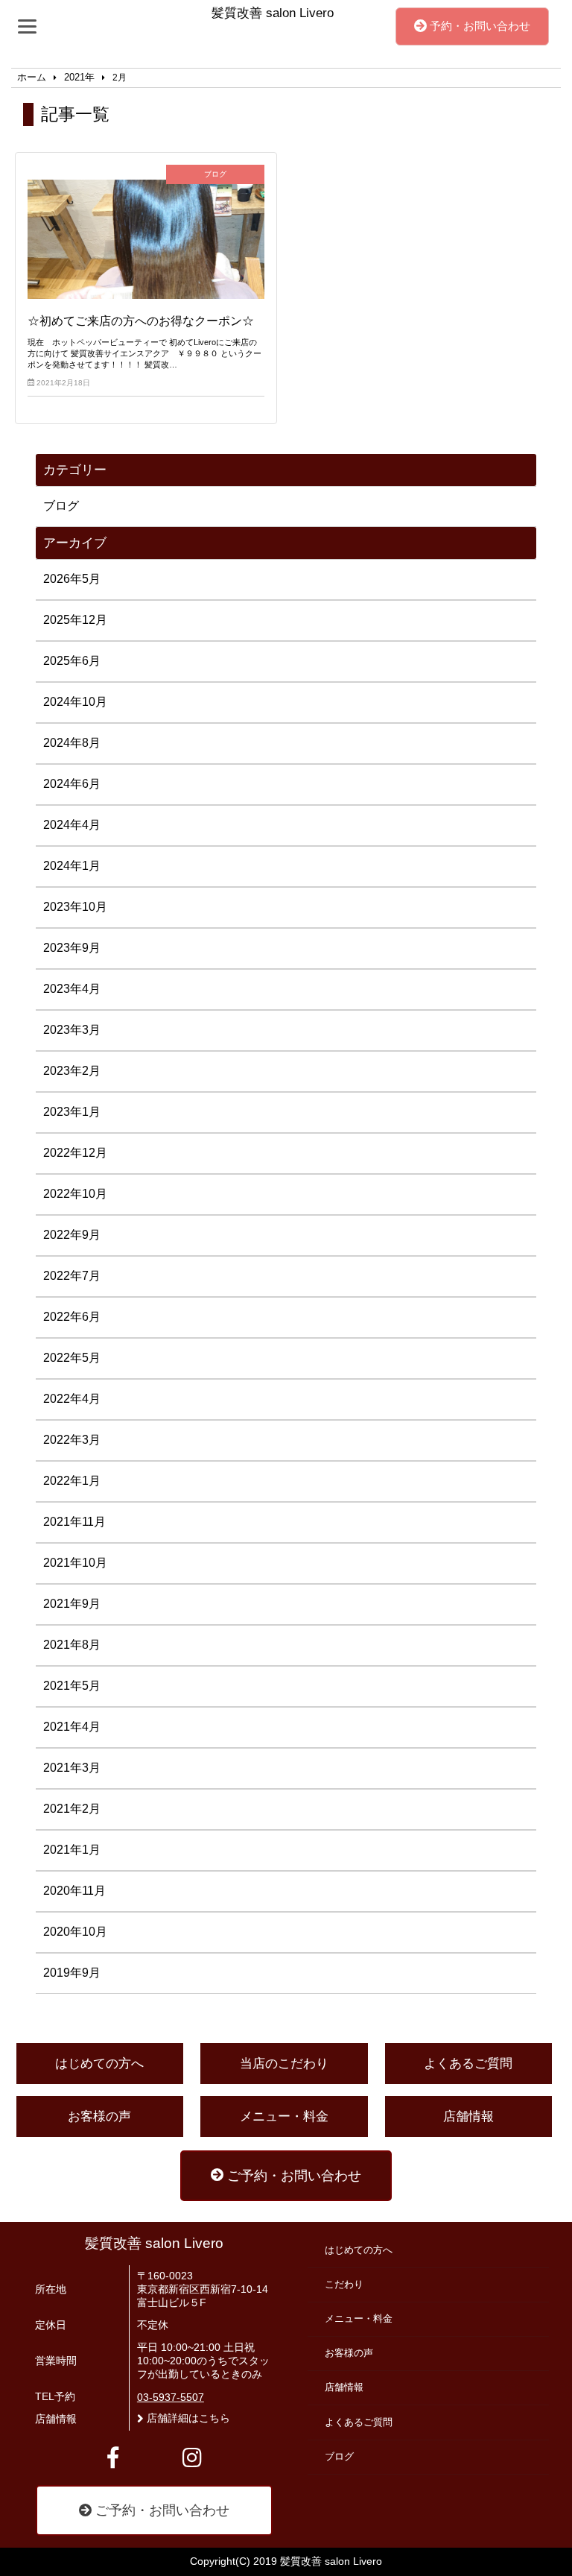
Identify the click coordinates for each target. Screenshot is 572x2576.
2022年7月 (72, 1276)
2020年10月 (75, 1932)
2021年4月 (72, 1727)
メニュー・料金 (284, 2116)
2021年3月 (72, 1768)
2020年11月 (74, 1891)
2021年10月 (75, 1563)
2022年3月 (72, 1440)
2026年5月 (72, 579)
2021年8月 (72, 1645)
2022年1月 (72, 1481)
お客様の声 (99, 2116)
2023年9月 (72, 948)
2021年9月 (72, 1604)
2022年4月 (72, 1399)
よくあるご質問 (468, 2064)
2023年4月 (72, 989)
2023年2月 (72, 1071)
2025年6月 (72, 661)
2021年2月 (72, 1809)
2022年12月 (75, 1153)
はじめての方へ (99, 2064)
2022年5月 (72, 1358)
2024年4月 (72, 825)
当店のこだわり (284, 2064)
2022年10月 (75, 1194)
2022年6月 (72, 1317)
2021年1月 (72, 1850)
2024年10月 (75, 702)
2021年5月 (72, 1686)
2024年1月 (72, 866)
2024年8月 (72, 743)
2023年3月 (72, 1030)
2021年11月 (74, 1522)
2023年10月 (75, 907)
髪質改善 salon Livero (154, 2243)
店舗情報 (468, 2116)
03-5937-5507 (171, 2397)
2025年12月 (75, 620)
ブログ (61, 506)
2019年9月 (72, 1973)
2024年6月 (72, 784)
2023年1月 (72, 1112)
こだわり (344, 2285)
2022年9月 (72, 1235)
